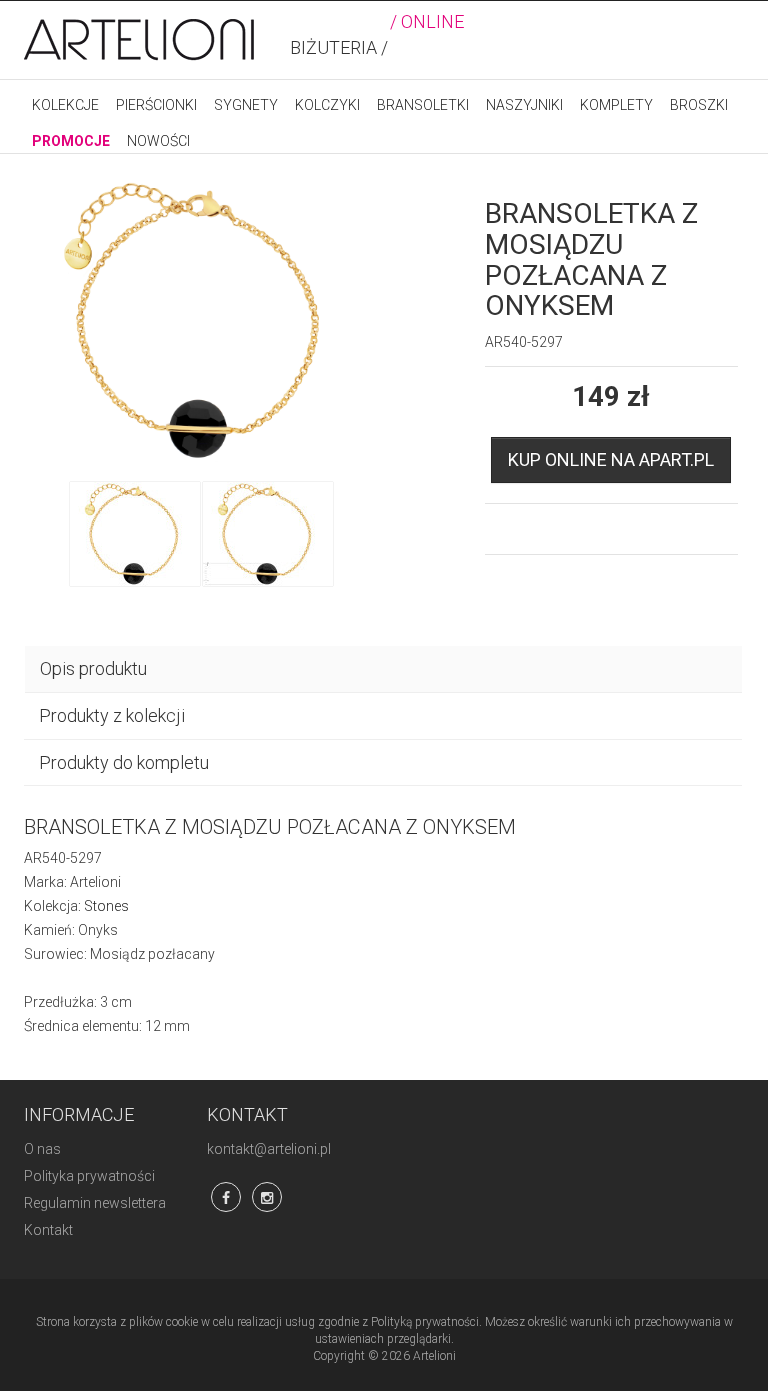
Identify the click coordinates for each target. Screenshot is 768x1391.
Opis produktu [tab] (93, 668)
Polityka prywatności (89, 1176)
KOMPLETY (616, 105)
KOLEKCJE (65, 105)
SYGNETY (246, 105)
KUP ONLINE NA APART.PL (611, 459)
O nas (42, 1149)
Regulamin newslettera (95, 1203)
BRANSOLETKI (423, 105)
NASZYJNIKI (524, 105)
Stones (106, 906)
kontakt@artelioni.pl (269, 1149)
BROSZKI (699, 105)
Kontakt (48, 1230)
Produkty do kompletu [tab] (124, 762)
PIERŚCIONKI (156, 105)
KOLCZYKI (327, 105)
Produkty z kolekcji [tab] (112, 715)
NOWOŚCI (158, 141)
